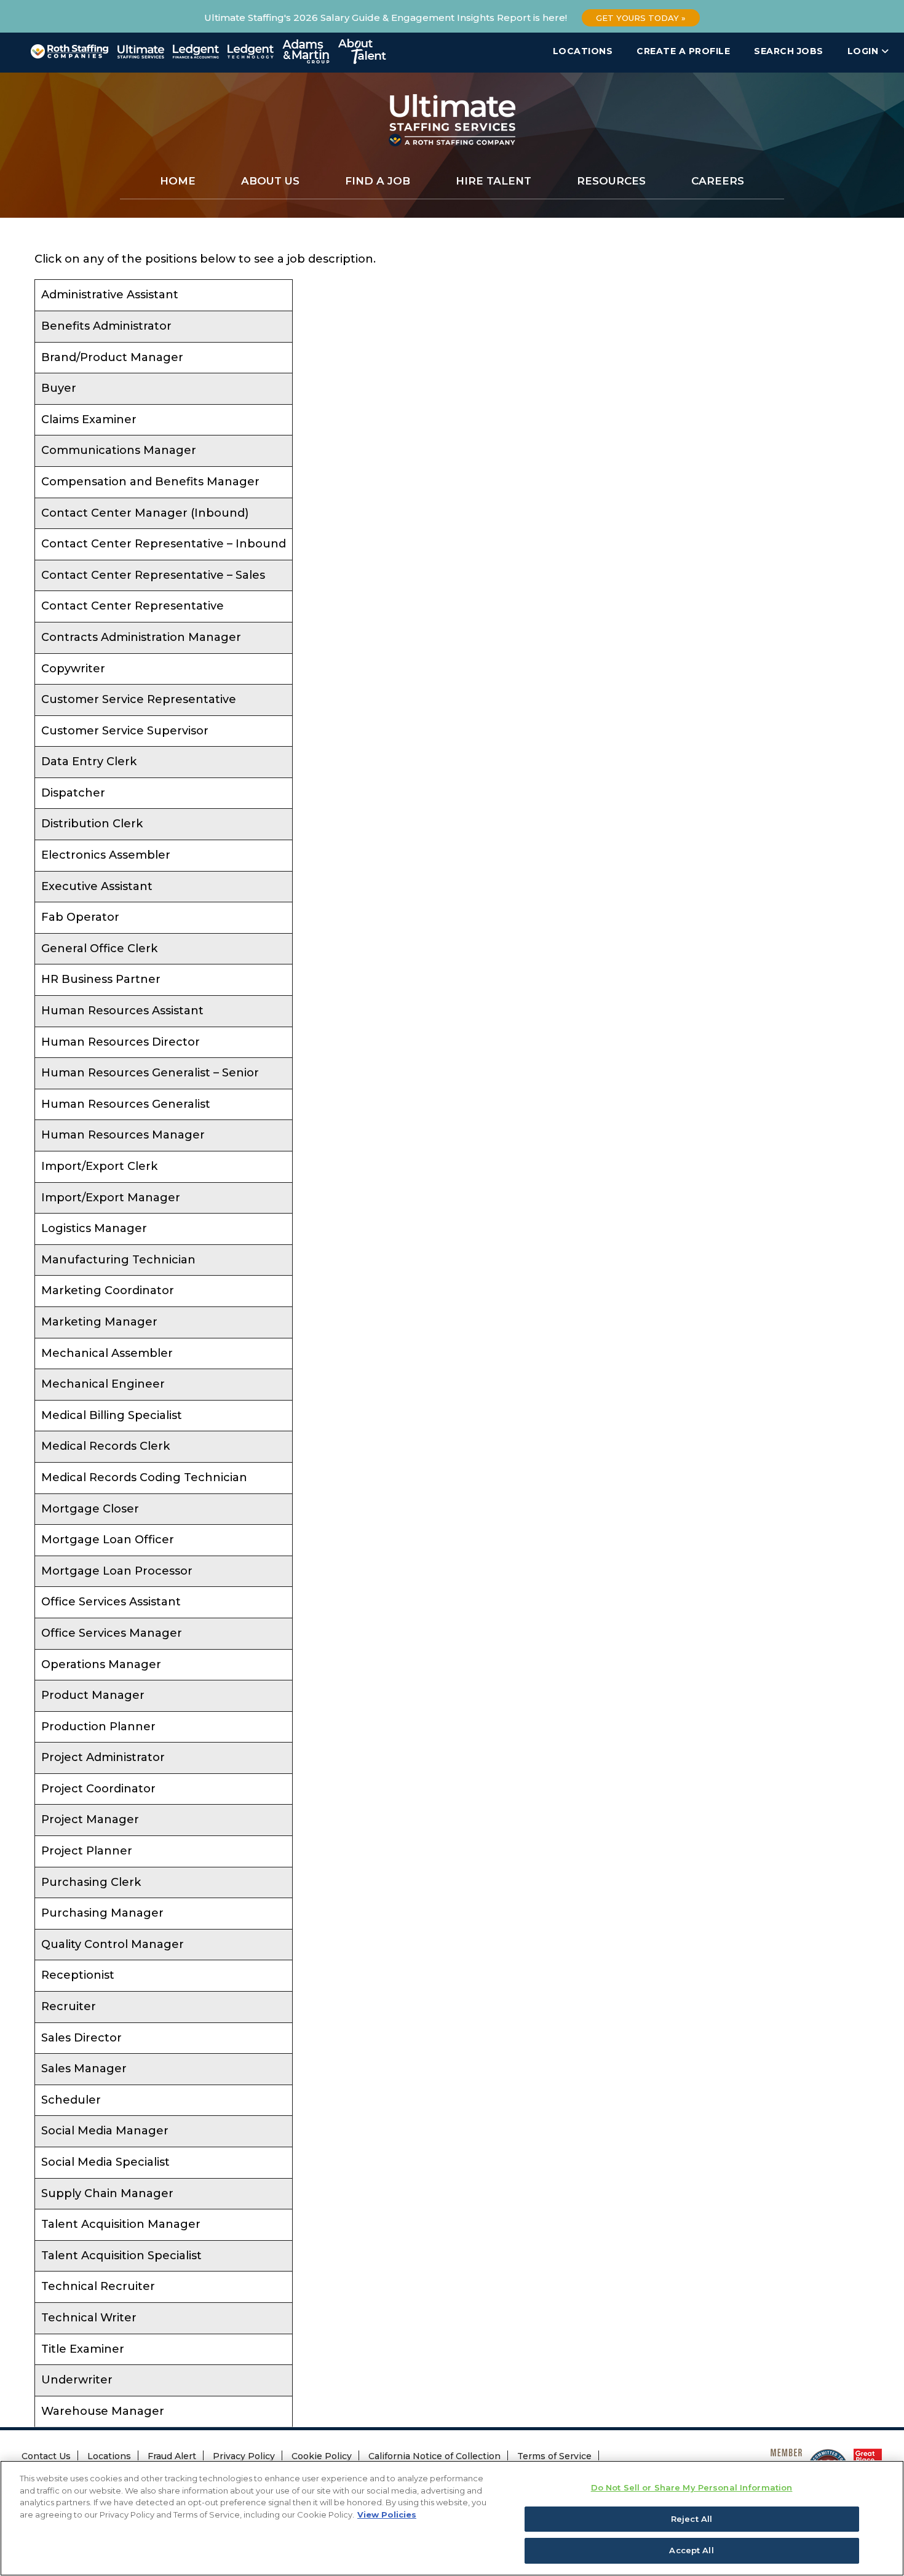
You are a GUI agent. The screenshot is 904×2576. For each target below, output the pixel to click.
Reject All (692, 2519)
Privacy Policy (244, 2456)
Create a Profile (683, 51)
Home (178, 181)
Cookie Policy (322, 2456)
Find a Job (378, 181)
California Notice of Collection (434, 2456)
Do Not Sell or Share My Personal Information (692, 2487)
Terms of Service (554, 2456)
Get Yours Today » (641, 18)
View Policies (387, 2514)
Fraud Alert (172, 2456)
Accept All (691, 2550)
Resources (611, 181)
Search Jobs (789, 51)
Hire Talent (494, 181)
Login (864, 51)
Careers (718, 181)
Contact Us (46, 2456)
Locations (583, 51)
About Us (270, 181)
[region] (452, 2518)
